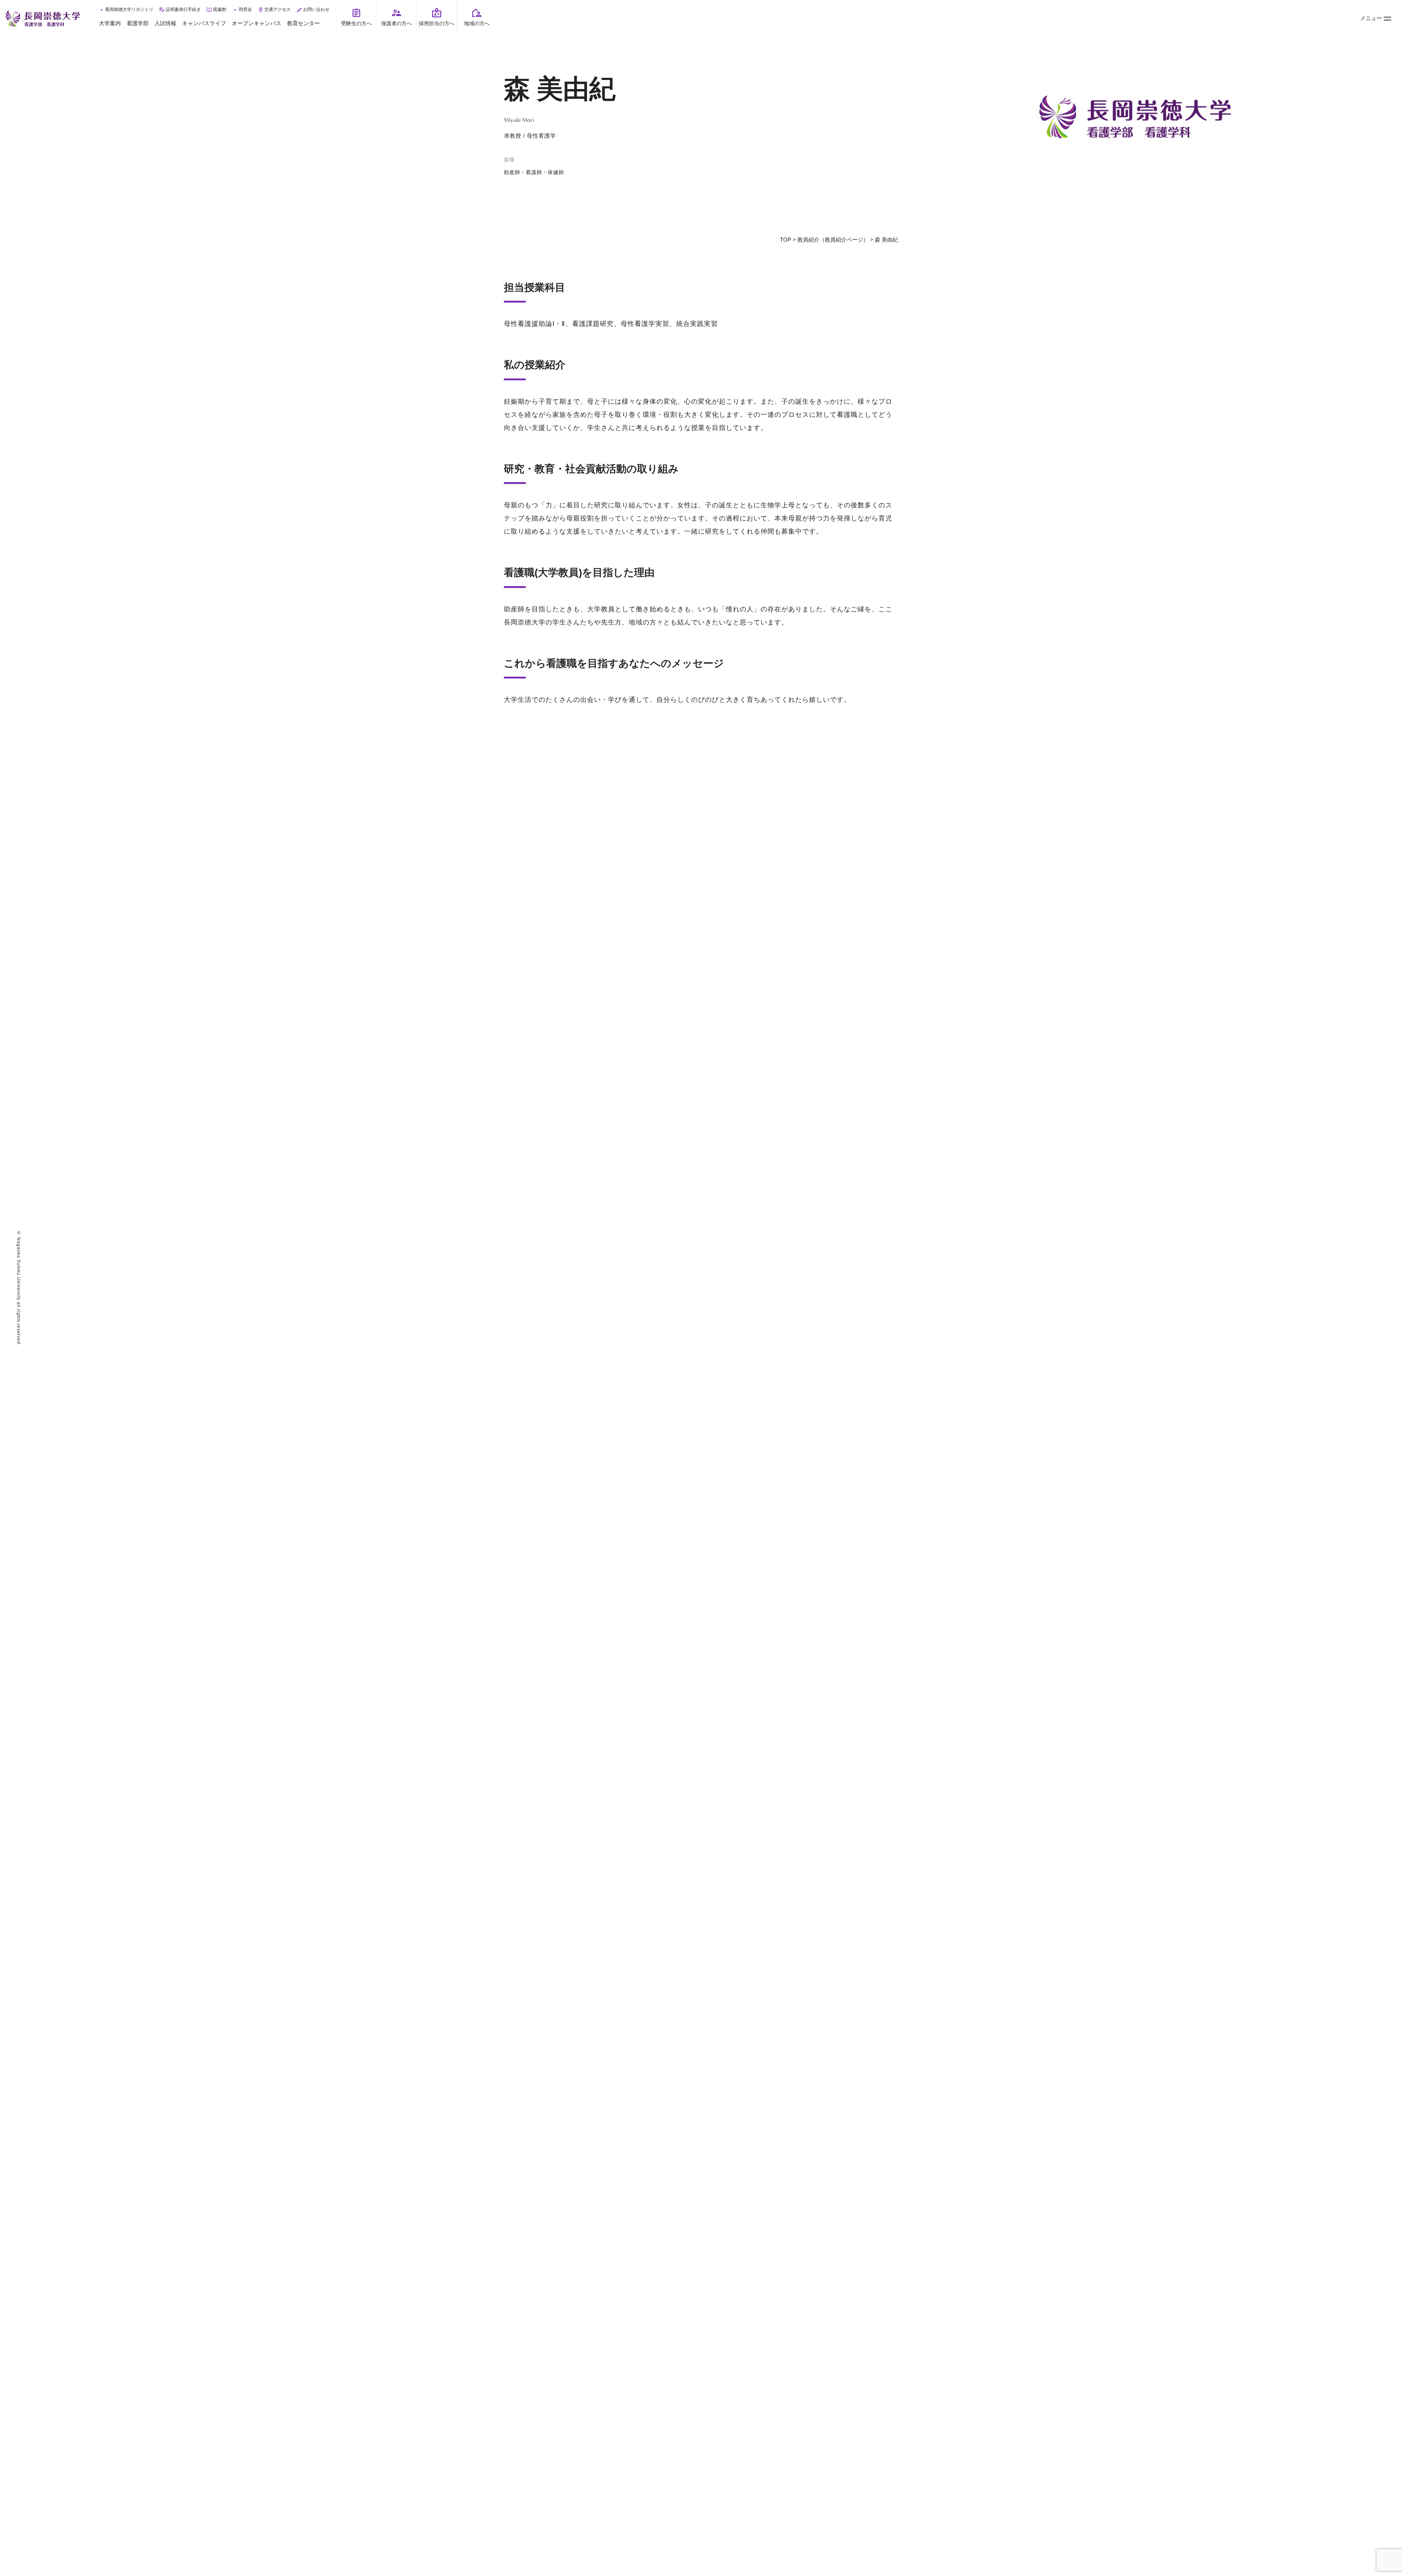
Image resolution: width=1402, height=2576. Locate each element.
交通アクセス (277, 9)
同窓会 (245, 9)
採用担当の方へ (437, 23)
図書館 (220, 9)
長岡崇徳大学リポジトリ (129, 9)
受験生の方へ (356, 23)
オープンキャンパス (256, 23)
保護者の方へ (397, 23)
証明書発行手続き (183, 9)
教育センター (303, 23)
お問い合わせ (316, 9)
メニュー (1371, 18)
